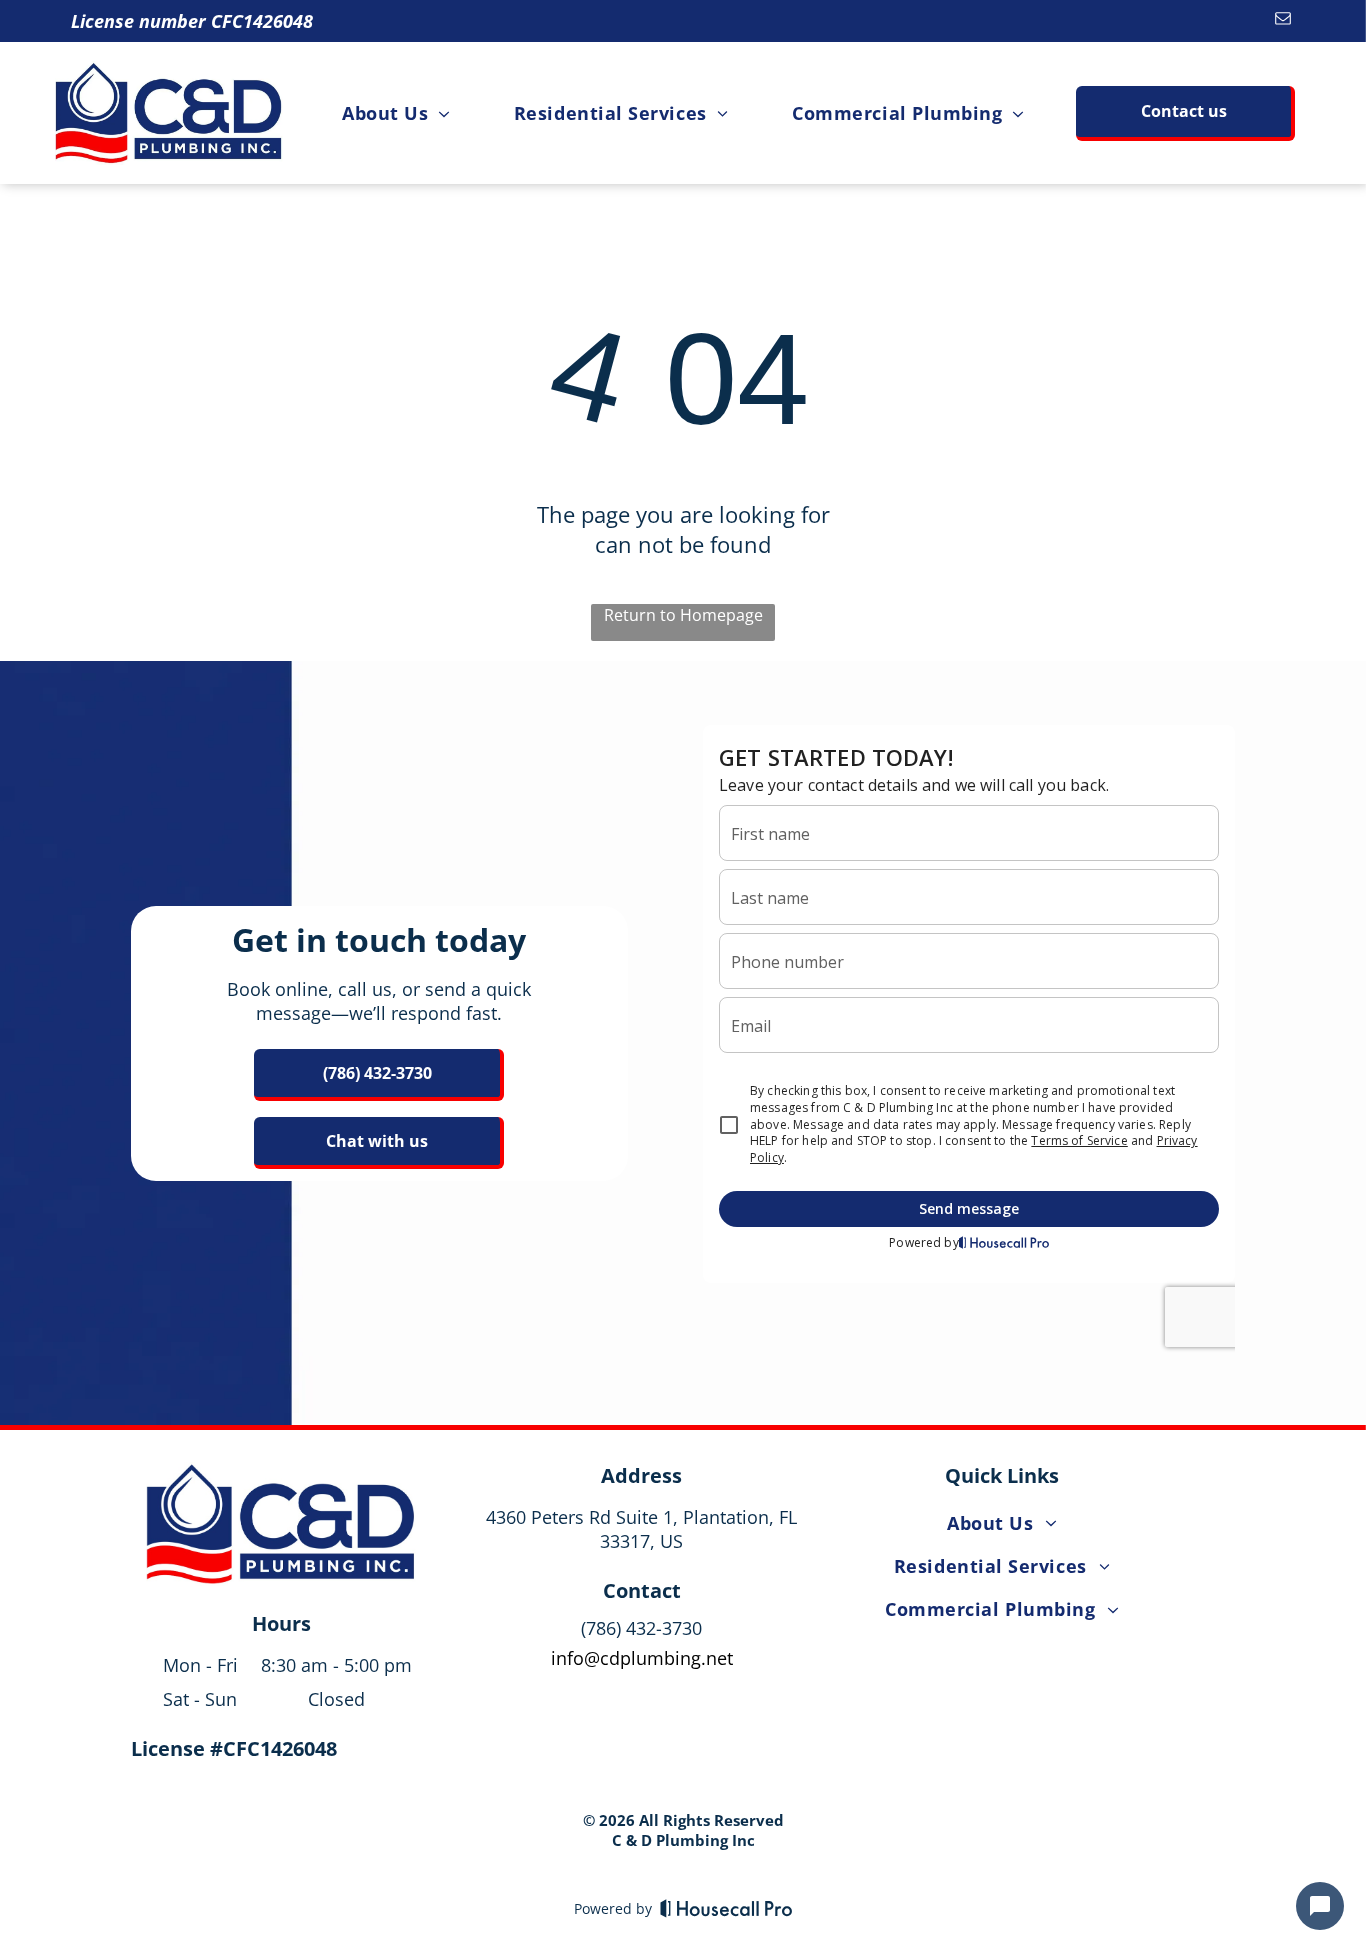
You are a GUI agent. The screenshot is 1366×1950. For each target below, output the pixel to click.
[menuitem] (396, 112)
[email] (1282, 21)
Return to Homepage (683, 615)
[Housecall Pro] (726, 1908)
